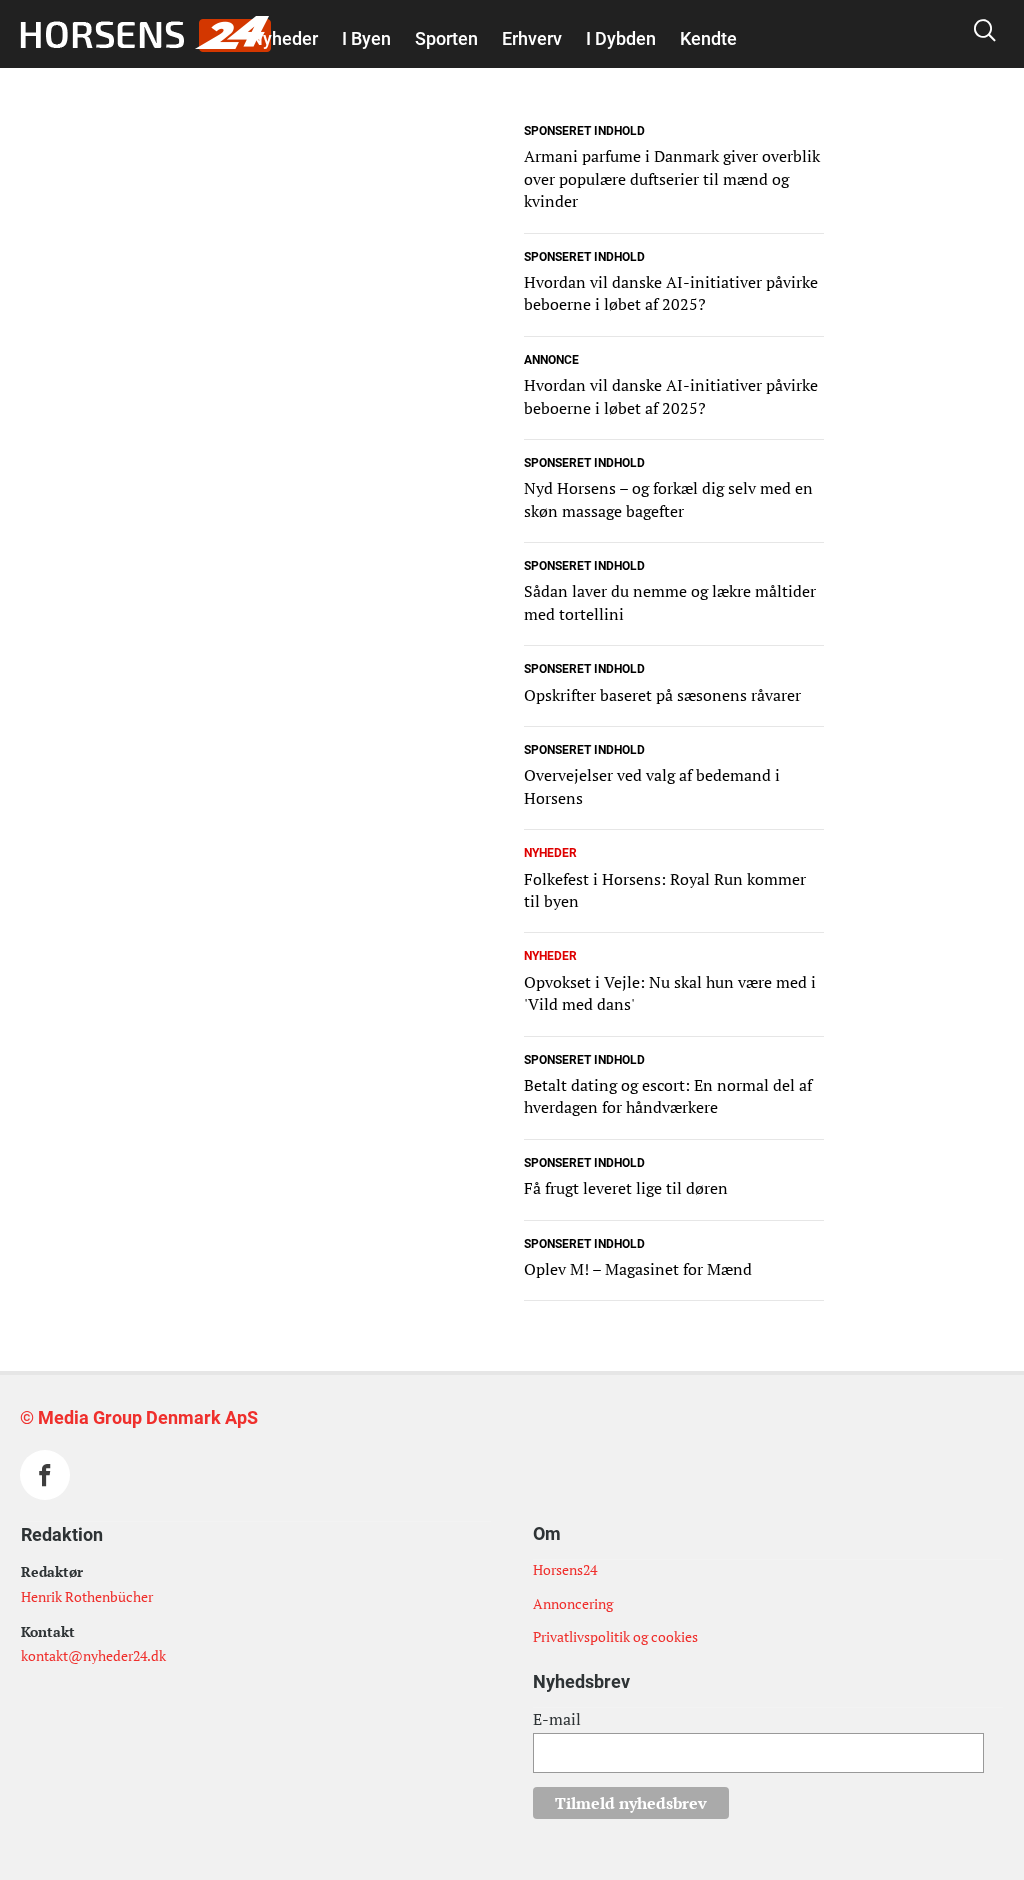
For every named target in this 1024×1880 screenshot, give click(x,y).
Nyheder (284, 38)
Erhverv (532, 38)
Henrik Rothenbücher (87, 1596)
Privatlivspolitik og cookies (615, 1636)
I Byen (366, 38)
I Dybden (621, 38)
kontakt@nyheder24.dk (93, 1655)
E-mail (557, 1719)
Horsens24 (565, 1569)
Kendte (708, 38)
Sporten (446, 38)
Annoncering (573, 1603)
